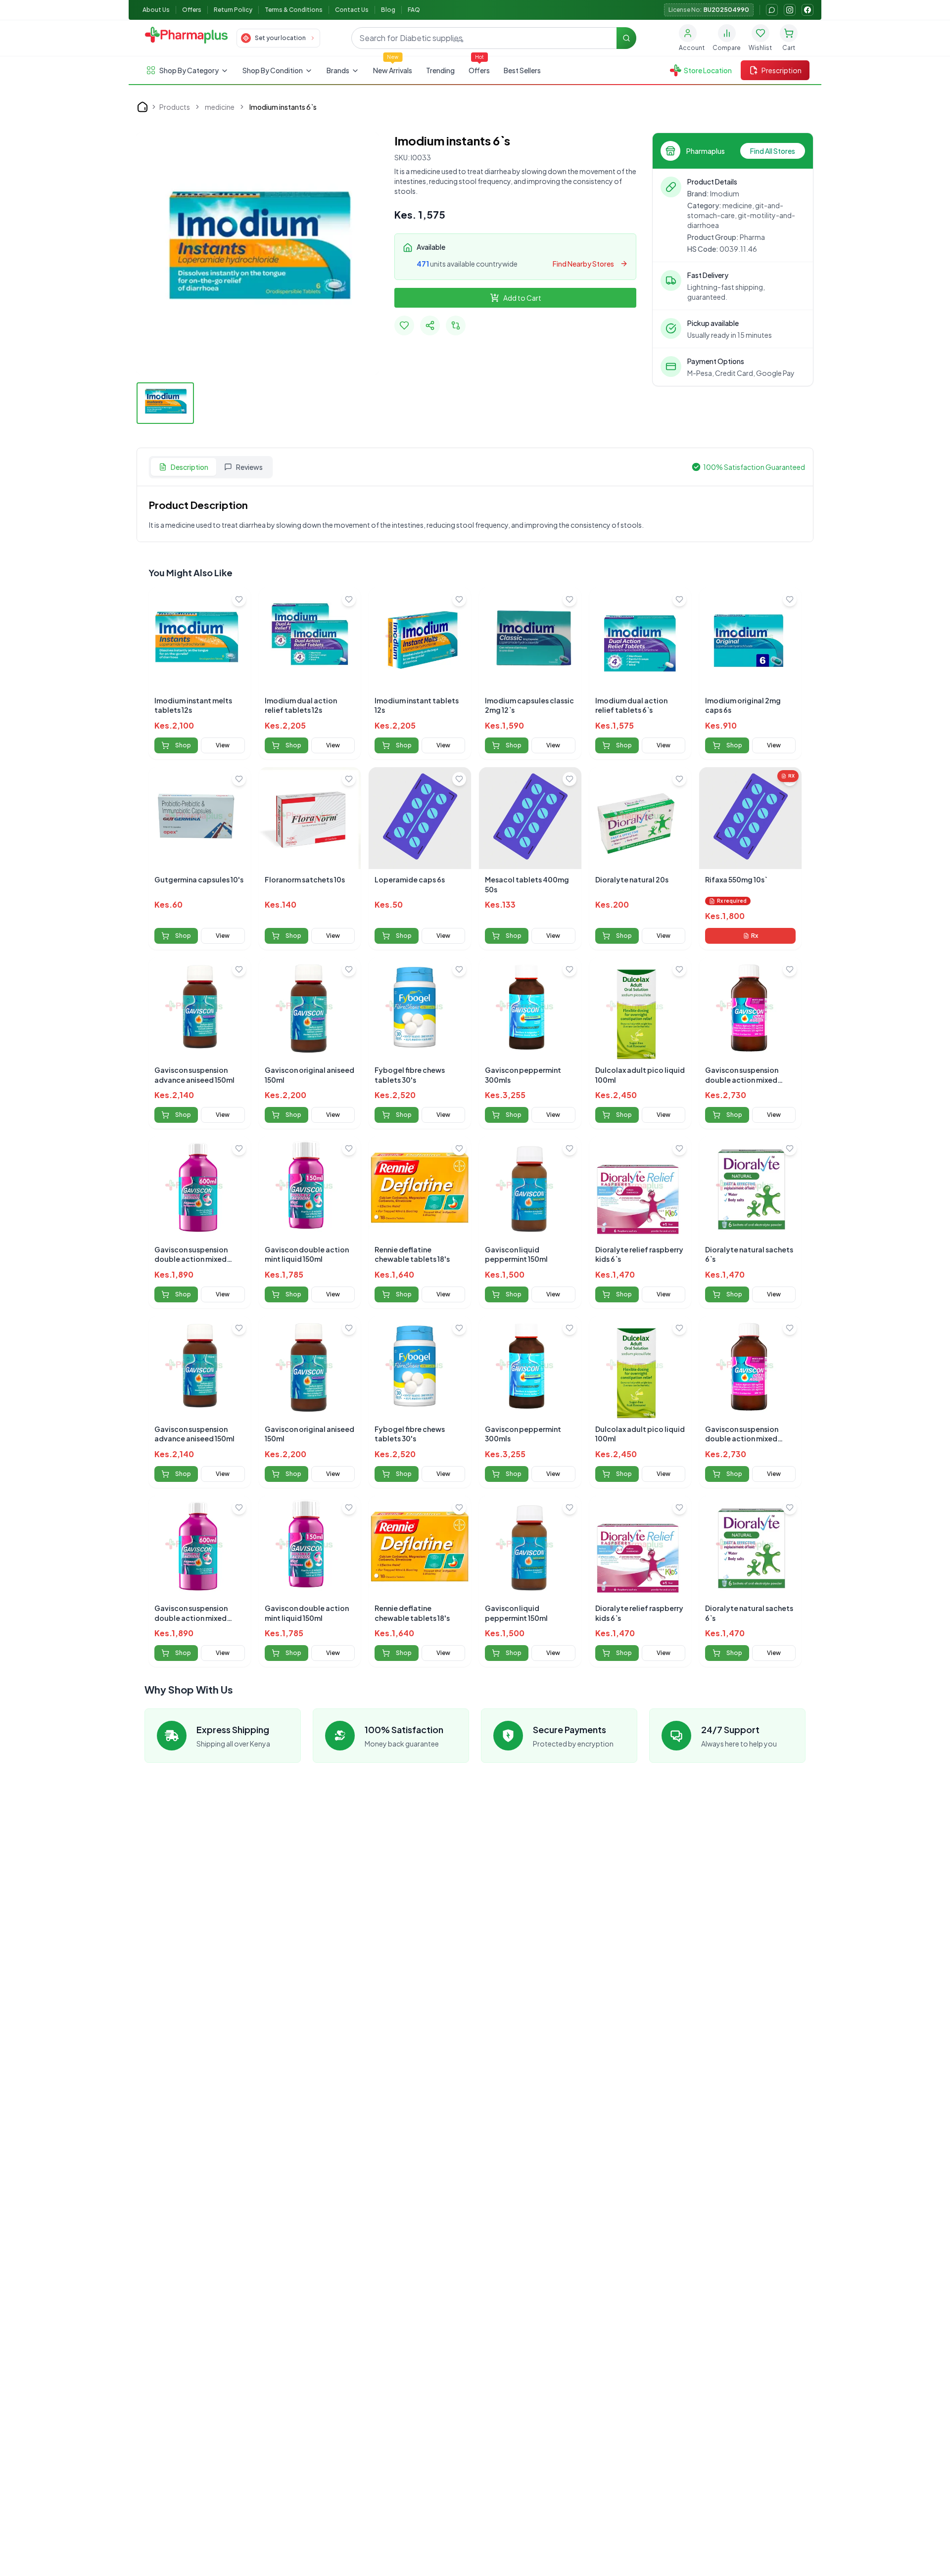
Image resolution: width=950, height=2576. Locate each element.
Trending (440, 70)
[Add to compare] (456, 325)
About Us (156, 10)
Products (175, 107)
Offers (192, 10)
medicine (220, 107)
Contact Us (352, 10)
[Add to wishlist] (239, 599)
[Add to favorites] (404, 325)
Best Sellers (522, 70)
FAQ (414, 10)
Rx (755, 936)
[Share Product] (430, 325)
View (223, 745)
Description (190, 467)
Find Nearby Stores (583, 264)
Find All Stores (773, 151)
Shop (183, 745)
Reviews (249, 467)
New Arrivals (393, 70)
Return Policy (233, 10)
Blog (388, 10)
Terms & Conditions (294, 10)
